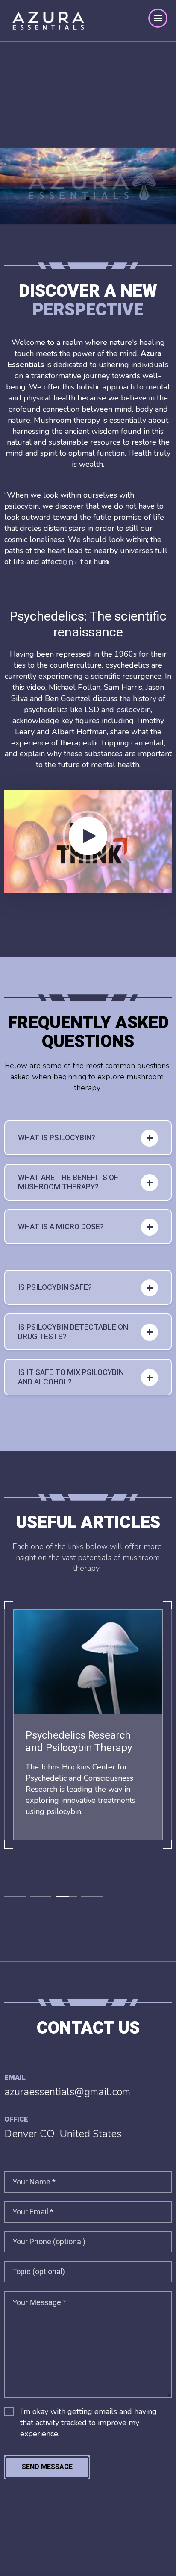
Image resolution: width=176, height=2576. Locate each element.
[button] (15, 1897)
